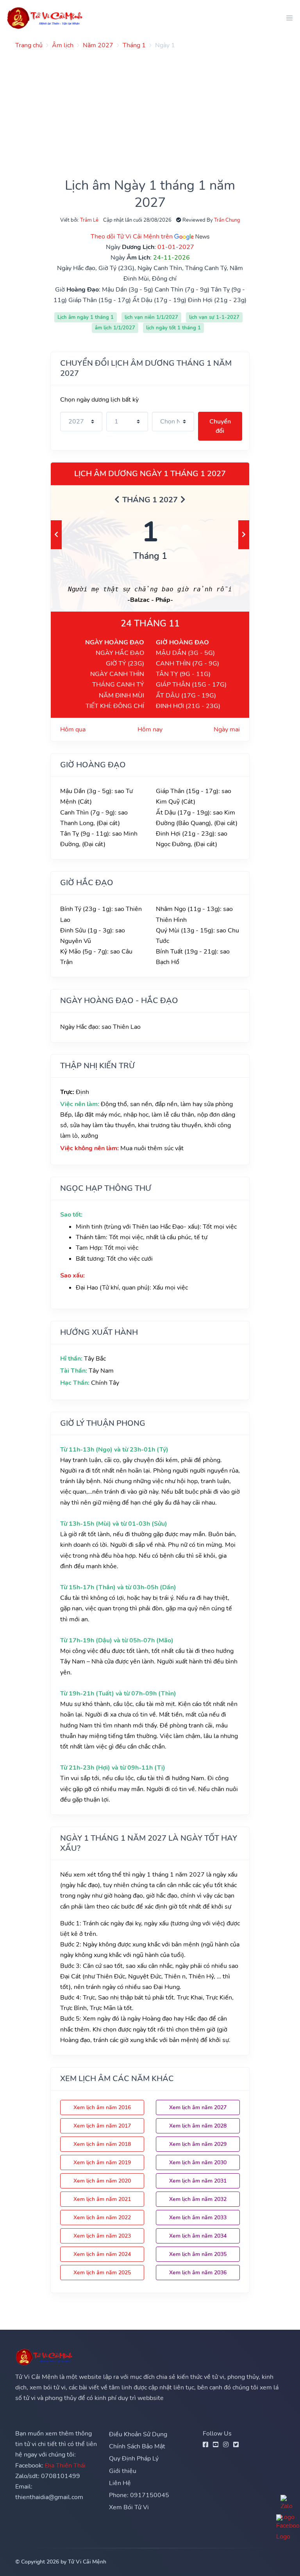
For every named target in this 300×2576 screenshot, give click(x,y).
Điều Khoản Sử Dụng (138, 2434)
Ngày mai (227, 729)
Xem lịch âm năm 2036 (198, 2273)
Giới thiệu (123, 2471)
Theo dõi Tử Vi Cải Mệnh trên (132, 237)
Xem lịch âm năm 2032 (198, 2199)
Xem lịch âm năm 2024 (102, 2254)
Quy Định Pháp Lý (134, 2459)
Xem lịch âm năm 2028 (198, 2126)
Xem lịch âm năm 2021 (102, 2199)
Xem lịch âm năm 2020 (102, 2181)
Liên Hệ (120, 2483)
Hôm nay (150, 729)
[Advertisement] (150, 110)
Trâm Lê (89, 220)
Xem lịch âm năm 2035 (198, 2254)
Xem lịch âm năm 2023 (102, 2236)
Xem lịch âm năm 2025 (102, 2273)
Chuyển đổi (220, 426)
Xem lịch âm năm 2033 (198, 2218)
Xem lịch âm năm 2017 (102, 2126)
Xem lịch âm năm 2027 (198, 2107)
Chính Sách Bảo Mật (137, 2446)
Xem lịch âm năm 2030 (198, 2162)
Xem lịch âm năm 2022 (102, 2218)
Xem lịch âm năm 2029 (198, 2144)
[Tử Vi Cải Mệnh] (45, 18)
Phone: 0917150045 (139, 2495)
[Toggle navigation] (287, 18)
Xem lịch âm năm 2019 (102, 2162)
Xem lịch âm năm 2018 (102, 2144)
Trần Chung (227, 220)
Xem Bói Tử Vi (129, 2507)
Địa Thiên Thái (65, 2466)
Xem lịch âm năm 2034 (198, 2236)
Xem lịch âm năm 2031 (198, 2181)
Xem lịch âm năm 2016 (102, 2107)
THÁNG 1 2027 (150, 500)
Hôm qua (73, 729)
